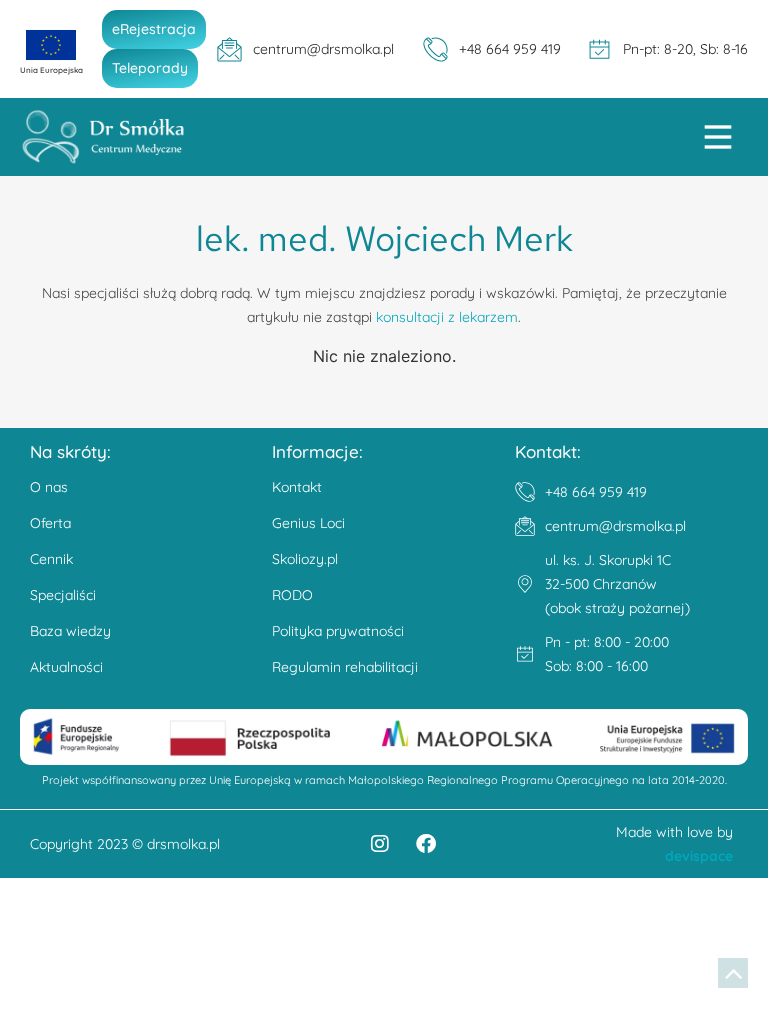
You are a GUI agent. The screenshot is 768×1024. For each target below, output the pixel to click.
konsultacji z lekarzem (447, 317)
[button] (718, 140)
